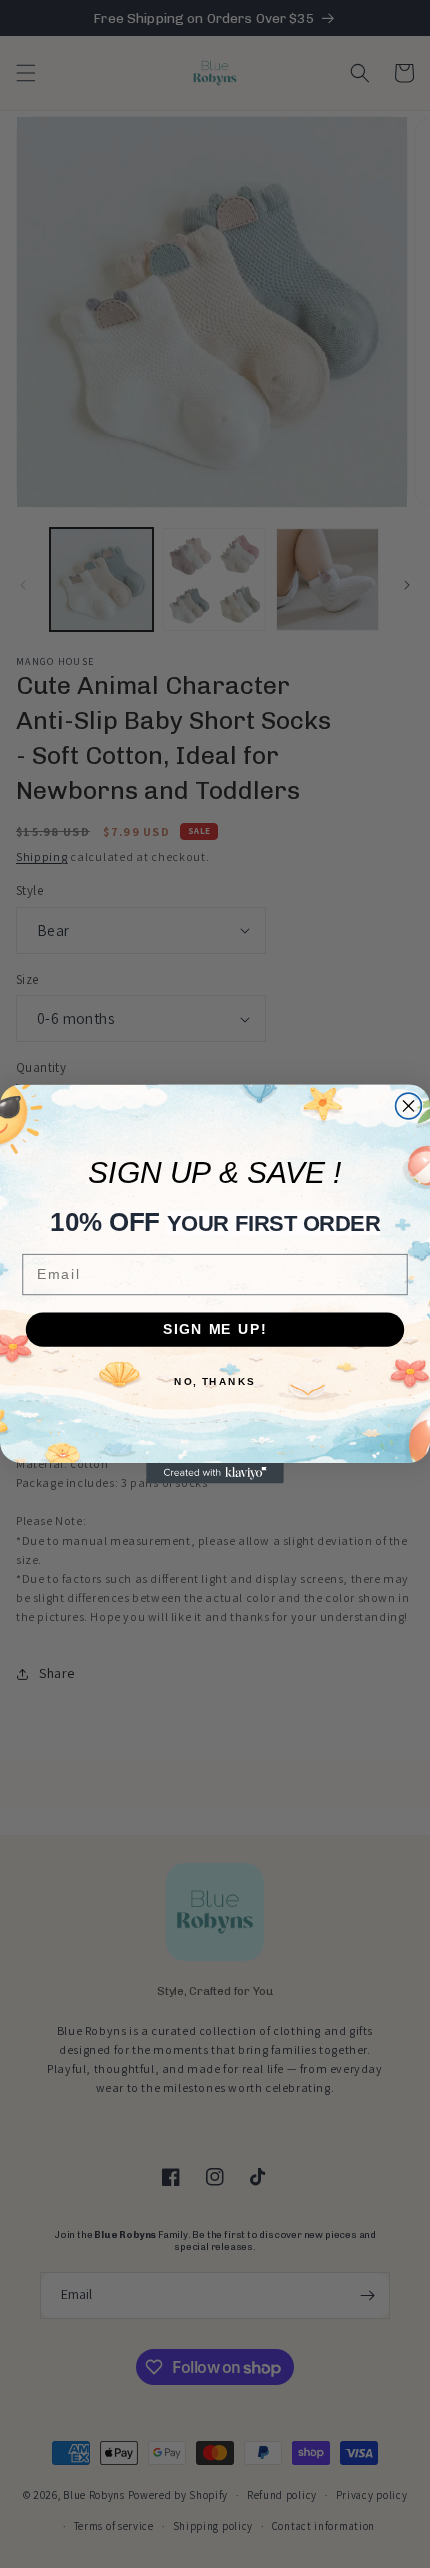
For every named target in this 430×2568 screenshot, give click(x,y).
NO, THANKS (215, 1381)
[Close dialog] (409, 1106)
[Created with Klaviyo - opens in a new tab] (215, 1473)
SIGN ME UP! (215, 1329)
